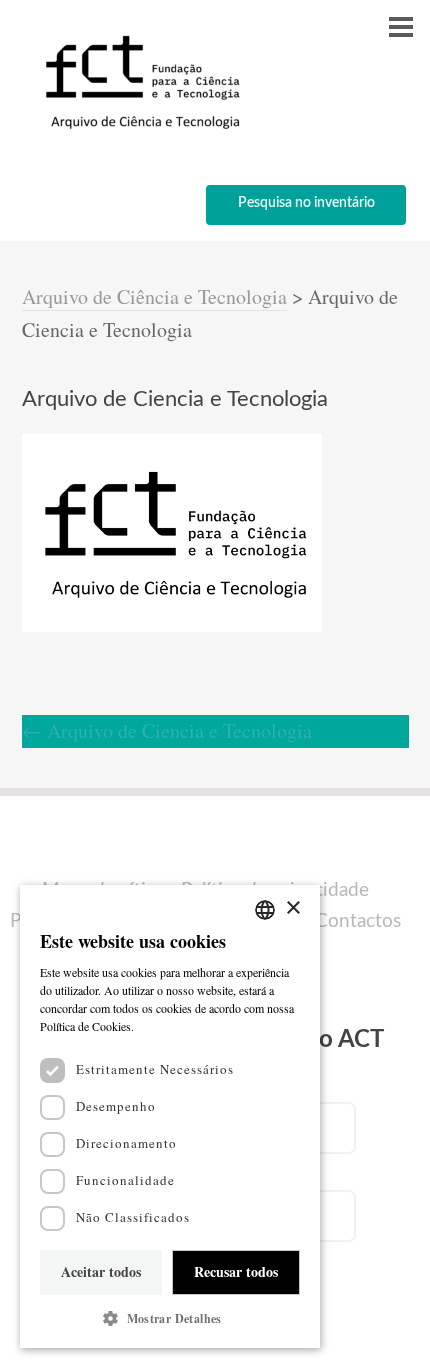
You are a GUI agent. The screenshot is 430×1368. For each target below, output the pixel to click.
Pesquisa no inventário (306, 203)
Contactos (358, 921)
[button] (170, 1318)
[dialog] (170, 1116)
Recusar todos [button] (236, 1271)
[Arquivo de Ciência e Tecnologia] (140, 127)
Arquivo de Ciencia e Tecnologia (167, 730)
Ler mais (160, 1026)
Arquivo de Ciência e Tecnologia (154, 296)
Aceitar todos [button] (101, 1271)
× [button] (292, 908)
